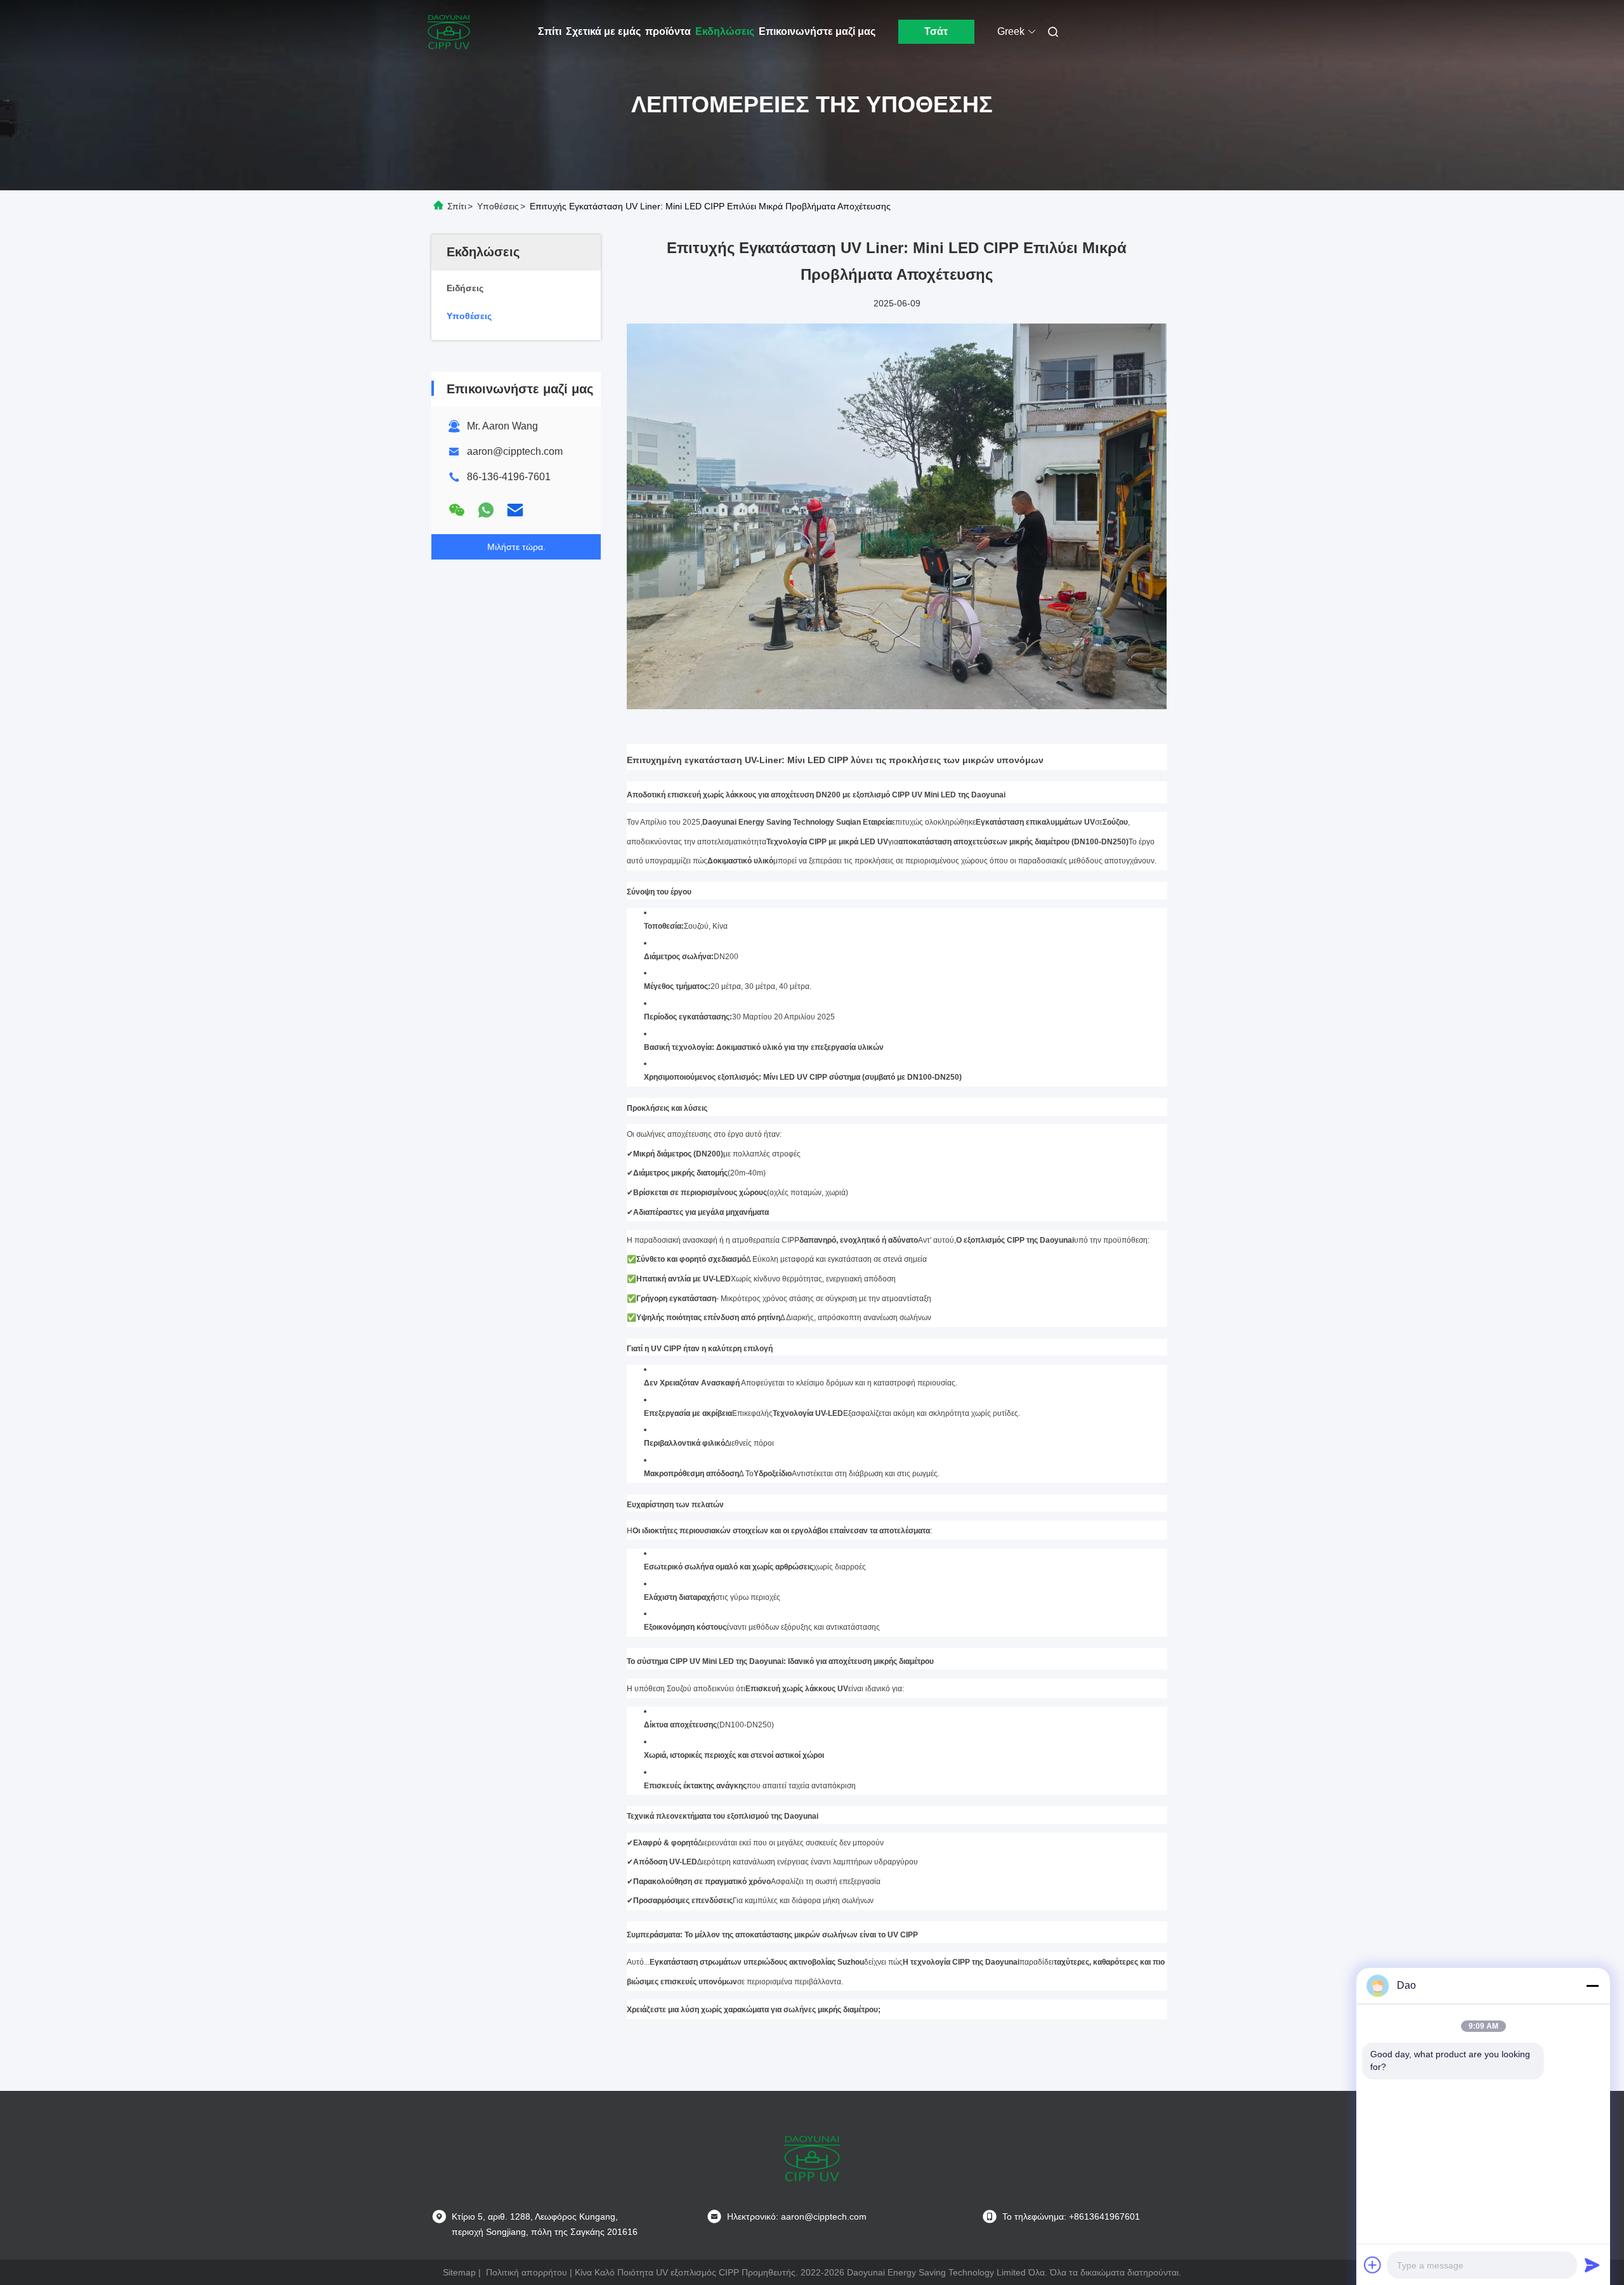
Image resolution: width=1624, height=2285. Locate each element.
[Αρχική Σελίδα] (449, 32)
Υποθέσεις (498, 206)
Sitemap (459, 2272)
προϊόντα (668, 31)
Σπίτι (550, 31)
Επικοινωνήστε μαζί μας (817, 31)
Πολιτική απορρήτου (527, 2272)
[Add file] (1373, 2265)
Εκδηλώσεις (725, 31)
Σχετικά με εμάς (603, 31)
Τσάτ (936, 31)
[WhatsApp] (486, 510)
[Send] (1592, 2265)
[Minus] (1592, 1986)
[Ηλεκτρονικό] (515, 510)
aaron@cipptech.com (515, 451)
